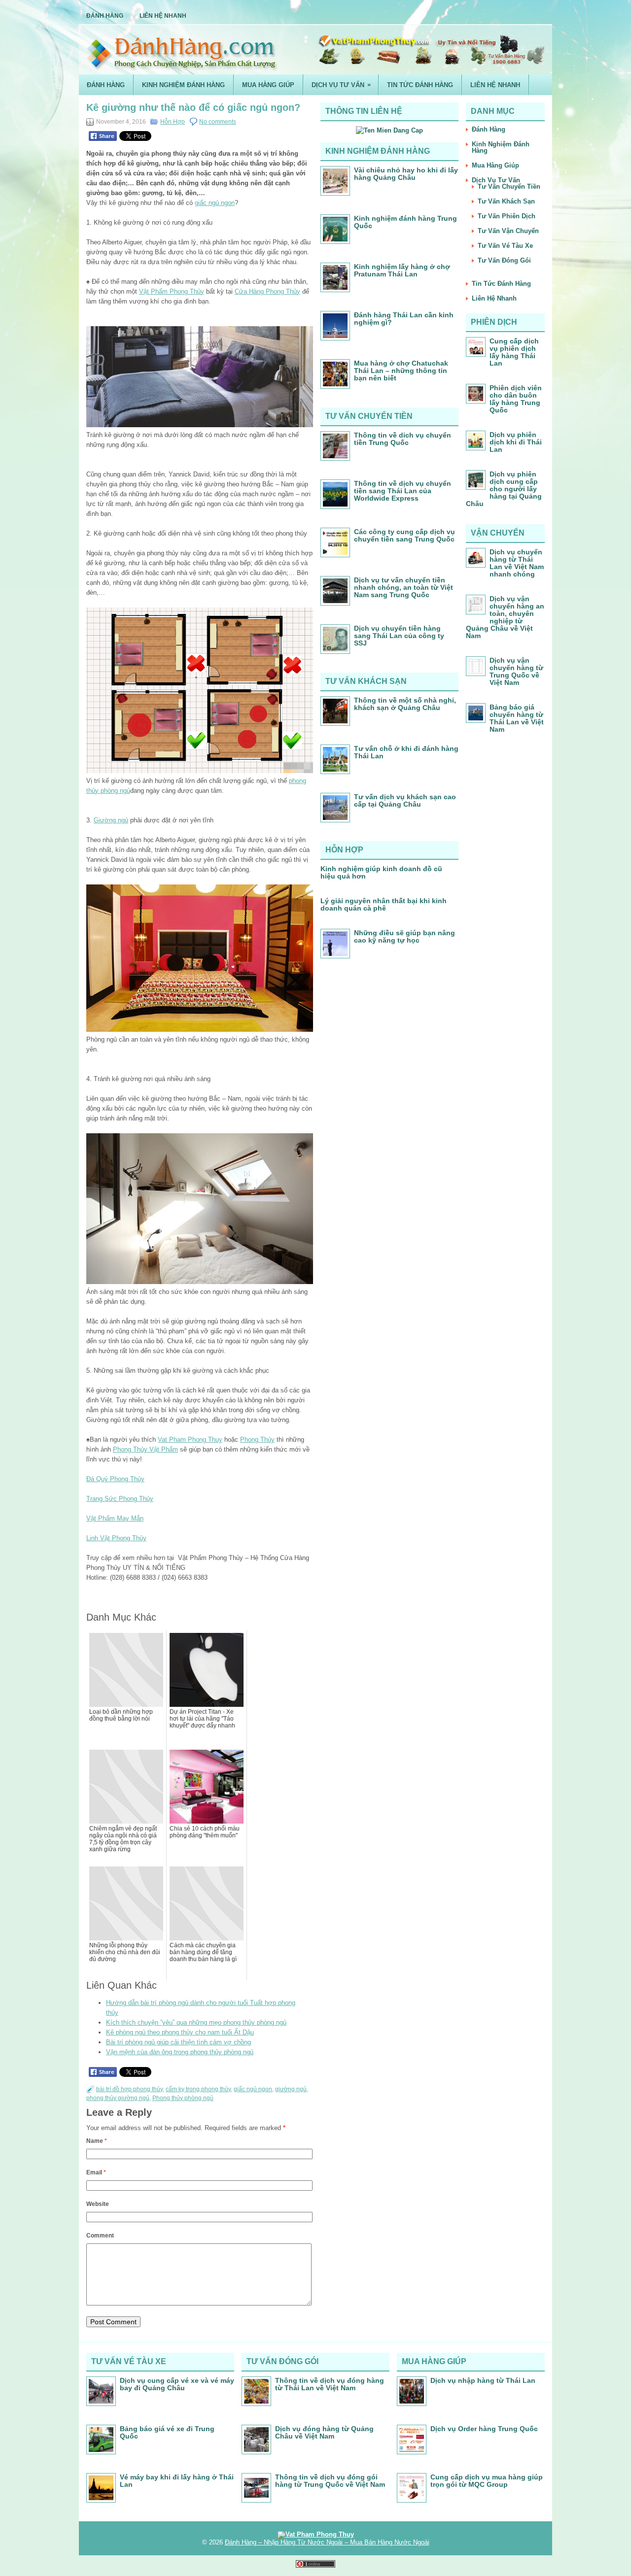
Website (98, 2204)
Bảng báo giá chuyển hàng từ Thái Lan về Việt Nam (517, 718)
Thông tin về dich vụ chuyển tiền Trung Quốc (403, 439)
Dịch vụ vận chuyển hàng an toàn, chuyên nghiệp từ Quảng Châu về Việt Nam (505, 617)
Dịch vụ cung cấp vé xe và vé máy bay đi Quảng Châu (177, 2384)
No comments (218, 122)
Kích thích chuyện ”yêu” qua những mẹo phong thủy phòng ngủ (196, 2022)
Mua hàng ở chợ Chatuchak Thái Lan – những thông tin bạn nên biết (401, 371)
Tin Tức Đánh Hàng (420, 85)
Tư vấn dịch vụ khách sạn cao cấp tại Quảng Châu (405, 800)
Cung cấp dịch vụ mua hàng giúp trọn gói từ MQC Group (487, 2481)
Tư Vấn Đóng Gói (504, 260)
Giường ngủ (111, 820)
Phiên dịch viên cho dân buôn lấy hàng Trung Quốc (516, 399)
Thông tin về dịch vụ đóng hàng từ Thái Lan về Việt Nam (330, 2384)
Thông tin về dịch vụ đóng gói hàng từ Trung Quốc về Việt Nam (330, 2481)
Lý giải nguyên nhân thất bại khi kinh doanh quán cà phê (384, 904)
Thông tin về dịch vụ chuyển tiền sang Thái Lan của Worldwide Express (403, 491)
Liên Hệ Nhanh (163, 16)
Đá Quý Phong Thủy (115, 1479)
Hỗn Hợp (173, 122)
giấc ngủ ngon (215, 203)
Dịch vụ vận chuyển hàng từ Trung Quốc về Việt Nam (516, 671)
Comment (100, 2236)
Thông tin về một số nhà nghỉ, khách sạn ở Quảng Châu (405, 704)
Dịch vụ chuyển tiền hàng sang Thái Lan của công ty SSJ (399, 636)
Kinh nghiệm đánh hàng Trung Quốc (405, 222)
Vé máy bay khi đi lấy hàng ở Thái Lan (177, 2481)
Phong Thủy (257, 1440)
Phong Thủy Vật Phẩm (145, 1449)
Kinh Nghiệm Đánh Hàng (183, 85)
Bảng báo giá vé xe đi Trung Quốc (167, 2432)
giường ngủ (291, 2089)
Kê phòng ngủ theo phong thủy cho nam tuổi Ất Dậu (180, 2032)
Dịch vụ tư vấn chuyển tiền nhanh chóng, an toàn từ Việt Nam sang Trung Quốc (403, 587)
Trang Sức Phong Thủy (120, 1499)
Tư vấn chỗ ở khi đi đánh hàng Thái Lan (406, 752)
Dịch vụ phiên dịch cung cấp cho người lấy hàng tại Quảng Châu (504, 489)
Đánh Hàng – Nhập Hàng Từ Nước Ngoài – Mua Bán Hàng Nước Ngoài (327, 2542)
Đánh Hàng (105, 16)
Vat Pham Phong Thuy (190, 1440)
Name (97, 2141)
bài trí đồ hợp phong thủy (129, 2089)
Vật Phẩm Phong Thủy (172, 291)
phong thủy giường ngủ (118, 2098)
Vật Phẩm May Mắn (115, 1518)
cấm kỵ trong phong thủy (198, 2089)
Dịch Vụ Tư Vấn (341, 85)
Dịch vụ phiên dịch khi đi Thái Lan (516, 442)
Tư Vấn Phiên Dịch (507, 216)
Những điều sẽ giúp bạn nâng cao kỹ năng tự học (404, 936)
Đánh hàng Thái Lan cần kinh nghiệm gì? (404, 319)
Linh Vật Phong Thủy (116, 1538)
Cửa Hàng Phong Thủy (267, 291)
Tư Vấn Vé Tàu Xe (505, 246)
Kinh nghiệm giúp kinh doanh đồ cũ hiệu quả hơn (381, 872)
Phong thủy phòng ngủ (183, 2098)
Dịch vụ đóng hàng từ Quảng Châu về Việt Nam (324, 2432)
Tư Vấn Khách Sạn (506, 201)
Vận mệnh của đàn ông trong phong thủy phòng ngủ (180, 2052)
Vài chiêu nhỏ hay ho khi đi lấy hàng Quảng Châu (406, 174)
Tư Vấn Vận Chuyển (508, 231)
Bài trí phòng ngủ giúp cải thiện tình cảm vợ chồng (178, 2042)
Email (96, 2172)
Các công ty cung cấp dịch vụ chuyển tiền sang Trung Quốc (404, 535)
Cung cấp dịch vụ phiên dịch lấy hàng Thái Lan (514, 352)
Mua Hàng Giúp (268, 85)
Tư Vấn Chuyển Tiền (509, 186)
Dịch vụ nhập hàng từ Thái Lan (483, 2380)
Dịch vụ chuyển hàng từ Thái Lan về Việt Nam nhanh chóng (517, 563)
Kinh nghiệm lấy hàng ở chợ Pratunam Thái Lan (402, 270)
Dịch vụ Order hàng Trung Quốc (484, 2429)
